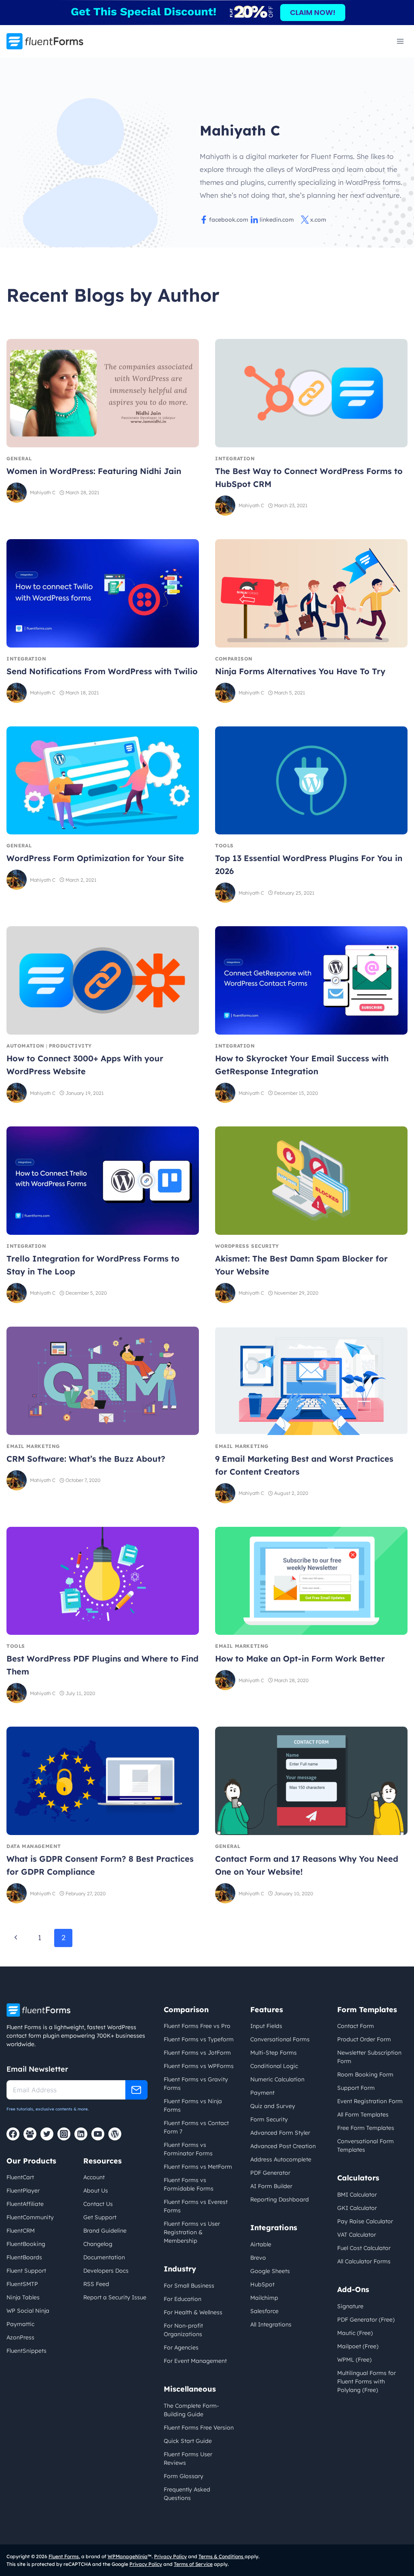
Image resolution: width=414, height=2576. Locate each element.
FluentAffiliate (25, 2204)
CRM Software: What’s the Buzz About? (86, 1459)
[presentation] (103, 393)
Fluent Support (26, 2271)
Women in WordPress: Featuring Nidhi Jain (94, 471)
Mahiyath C (43, 492)
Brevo (258, 2258)
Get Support (100, 2217)
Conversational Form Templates (365, 2145)
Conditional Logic (274, 2066)
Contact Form (356, 2026)
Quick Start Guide (188, 2441)
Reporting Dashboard (280, 2199)
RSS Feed (96, 2284)
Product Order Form (364, 2039)
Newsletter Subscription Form (369, 2057)
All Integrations (271, 2324)
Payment (262, 2093)
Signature (350, 2306)
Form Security (269, 2119)
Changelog (98, 2244)
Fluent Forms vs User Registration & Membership (192, 2232)
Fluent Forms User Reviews (188, 2459)
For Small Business (189, 2286)
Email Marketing (33, 1446)
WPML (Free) (354, 2360)
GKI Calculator (357, 2208)
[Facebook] (13, 2134)
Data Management (34, 1846)
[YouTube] (98, 2134)
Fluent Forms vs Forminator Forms (188, 2149)
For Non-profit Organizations (183, 2330)
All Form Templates (363, 2115)
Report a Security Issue (115, 2297)
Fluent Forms (64, 2556)
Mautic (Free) (355, 2333)
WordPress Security (247, 1246)
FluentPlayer (23, 2191)
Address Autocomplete (281, 2159)
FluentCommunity (30, 2217)
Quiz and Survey (273, 2106)
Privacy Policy (170, 2556)
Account (94, 2177)
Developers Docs (106, 2271)
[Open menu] (400, 41)
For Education (183, 2299)
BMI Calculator (357, 2195)
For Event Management (195, 2361)
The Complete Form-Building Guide (191, 2410)
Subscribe (136, 2090)
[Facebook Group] (30, 2134)
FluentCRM (21, 2231)
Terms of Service (193, 2564)
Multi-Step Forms (274, 2053)
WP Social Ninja (28, 2311)
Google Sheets (270, 2271)
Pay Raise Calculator (365, 2221)
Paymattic (20, 2324)
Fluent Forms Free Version (199, 2428)
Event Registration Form (370, 2101)
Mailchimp (264, 2298)
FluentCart (20, 2177)
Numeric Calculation (277, 2079)
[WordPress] (115, 2134)
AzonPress (20, 2337)
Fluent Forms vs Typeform (199, 2039)
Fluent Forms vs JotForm (197, 2053)
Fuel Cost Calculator (364, 2248)
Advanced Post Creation (283, 2146)
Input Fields (266, 2026)
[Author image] (17, 493)
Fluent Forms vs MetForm (198, 2167)
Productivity (70, 1046)
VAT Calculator (357, 2235)
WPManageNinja (128, 2556)
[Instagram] (64, 2134)
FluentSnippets (26, 2351)
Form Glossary (184, 2476)
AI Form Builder (271, 2186)
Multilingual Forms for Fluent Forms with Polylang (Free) (366, 2381)
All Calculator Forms (364, 2261)
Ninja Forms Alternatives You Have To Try (300, 671)
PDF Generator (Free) (366, 2320)
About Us (96, 2191)
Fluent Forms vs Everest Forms (196, 2206)
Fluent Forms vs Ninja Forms (193, 2105)
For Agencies (181, 2347)
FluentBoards (24, 2257)
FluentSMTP (22, 2284)
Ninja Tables (23, 2297)
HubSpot (262, 2284)
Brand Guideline (105, 2231)
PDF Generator (270, 2173)
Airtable (261, 2244)
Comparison (234, 659)
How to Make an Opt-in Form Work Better (300, 1658)
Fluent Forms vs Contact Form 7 (196, 2127)
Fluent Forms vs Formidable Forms (189, 2184)
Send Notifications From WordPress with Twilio (102, 671)
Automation (25, 1046)
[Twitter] (47, 2134)
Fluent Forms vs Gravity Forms (196, 2084)
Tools (224, 846)
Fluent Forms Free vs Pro (197, 2026)
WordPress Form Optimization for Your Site (95, 858)
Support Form (356, 2088)
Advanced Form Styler (280, 2133)
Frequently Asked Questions (187, 2494)
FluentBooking (26, 2244)
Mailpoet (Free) (358, 2346)
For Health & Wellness (193, 2312)
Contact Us (98, 2204)
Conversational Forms (280, 2039)
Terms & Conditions (222, 2556)
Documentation (104, 2257)
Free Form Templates (366, 2128)
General (19, 458)
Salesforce (264, 2311)
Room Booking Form (365, 2074)
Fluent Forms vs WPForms (199, 2066)
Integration (235, 458)
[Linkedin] (81, 2134)
